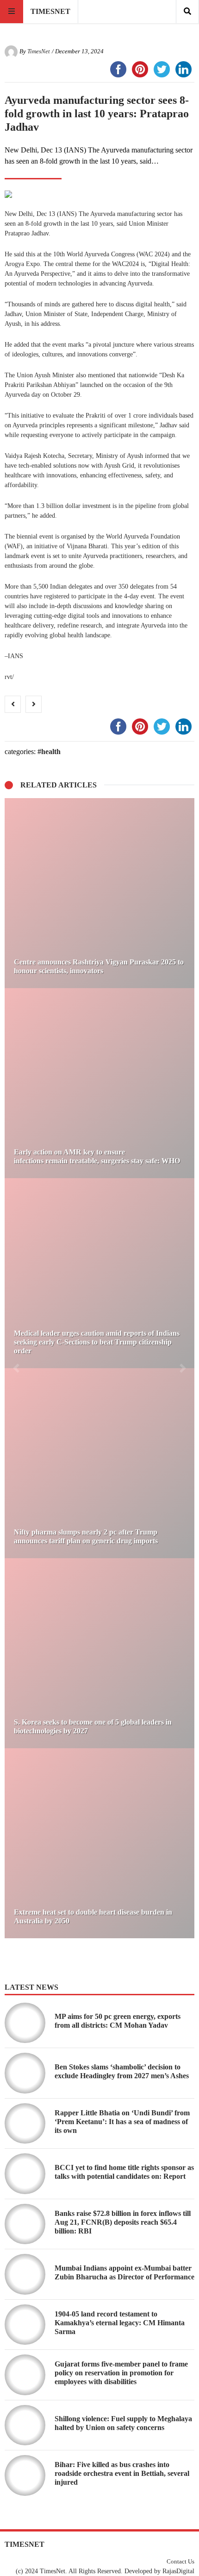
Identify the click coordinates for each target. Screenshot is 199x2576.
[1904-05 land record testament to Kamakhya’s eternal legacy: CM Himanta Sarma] (25, 2325)
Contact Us (180, 2562)
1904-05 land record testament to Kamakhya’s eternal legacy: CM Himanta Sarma (120, 2323)
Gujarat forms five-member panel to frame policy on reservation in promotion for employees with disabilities (121, 2373)
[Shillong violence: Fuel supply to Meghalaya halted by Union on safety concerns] (25, 2425)
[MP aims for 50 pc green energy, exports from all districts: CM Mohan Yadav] (25, 2023)
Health (51, 752)
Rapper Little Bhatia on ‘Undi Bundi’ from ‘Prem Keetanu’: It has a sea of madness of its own (122, 2122)
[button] (16, 1368)
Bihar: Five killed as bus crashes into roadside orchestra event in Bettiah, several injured (122, 2473)
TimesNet (39, 51)
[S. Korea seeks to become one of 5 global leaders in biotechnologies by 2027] (99, 1653)
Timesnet (50, 11)
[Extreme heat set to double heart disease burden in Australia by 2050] (99, 1843)
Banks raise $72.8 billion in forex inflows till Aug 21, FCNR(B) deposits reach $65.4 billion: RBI (123, 2222)
